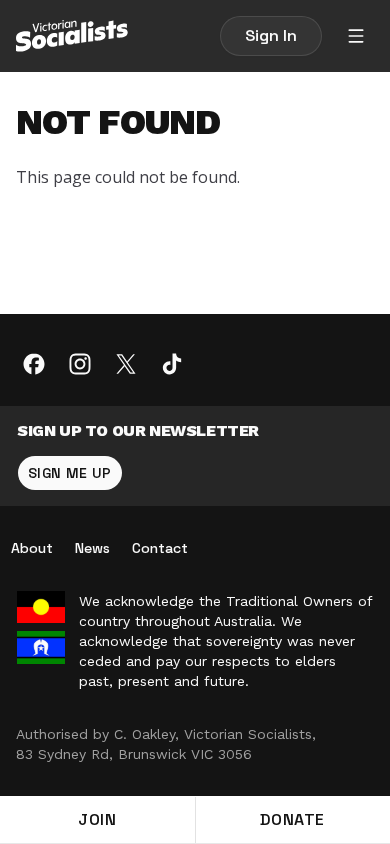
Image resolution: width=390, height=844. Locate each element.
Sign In (271, 35)
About (32, 548)
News (92, 548)
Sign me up (70, 473)
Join (97, 819)
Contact (160, 548)
